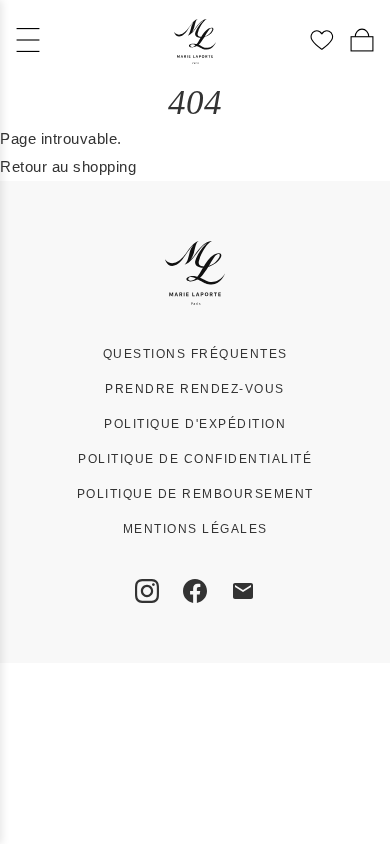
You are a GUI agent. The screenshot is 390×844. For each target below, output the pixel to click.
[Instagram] (147, 591)
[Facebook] (195, 591)
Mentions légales (195, 529)
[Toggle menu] (28, 40)
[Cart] (362, 40)
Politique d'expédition (195, 424)
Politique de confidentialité (195, 459)
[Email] (243, 591)
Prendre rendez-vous (195, 389)
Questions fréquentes (195, 354)
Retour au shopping (68, 166)
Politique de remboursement (195, 494)
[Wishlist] (322, 40)
